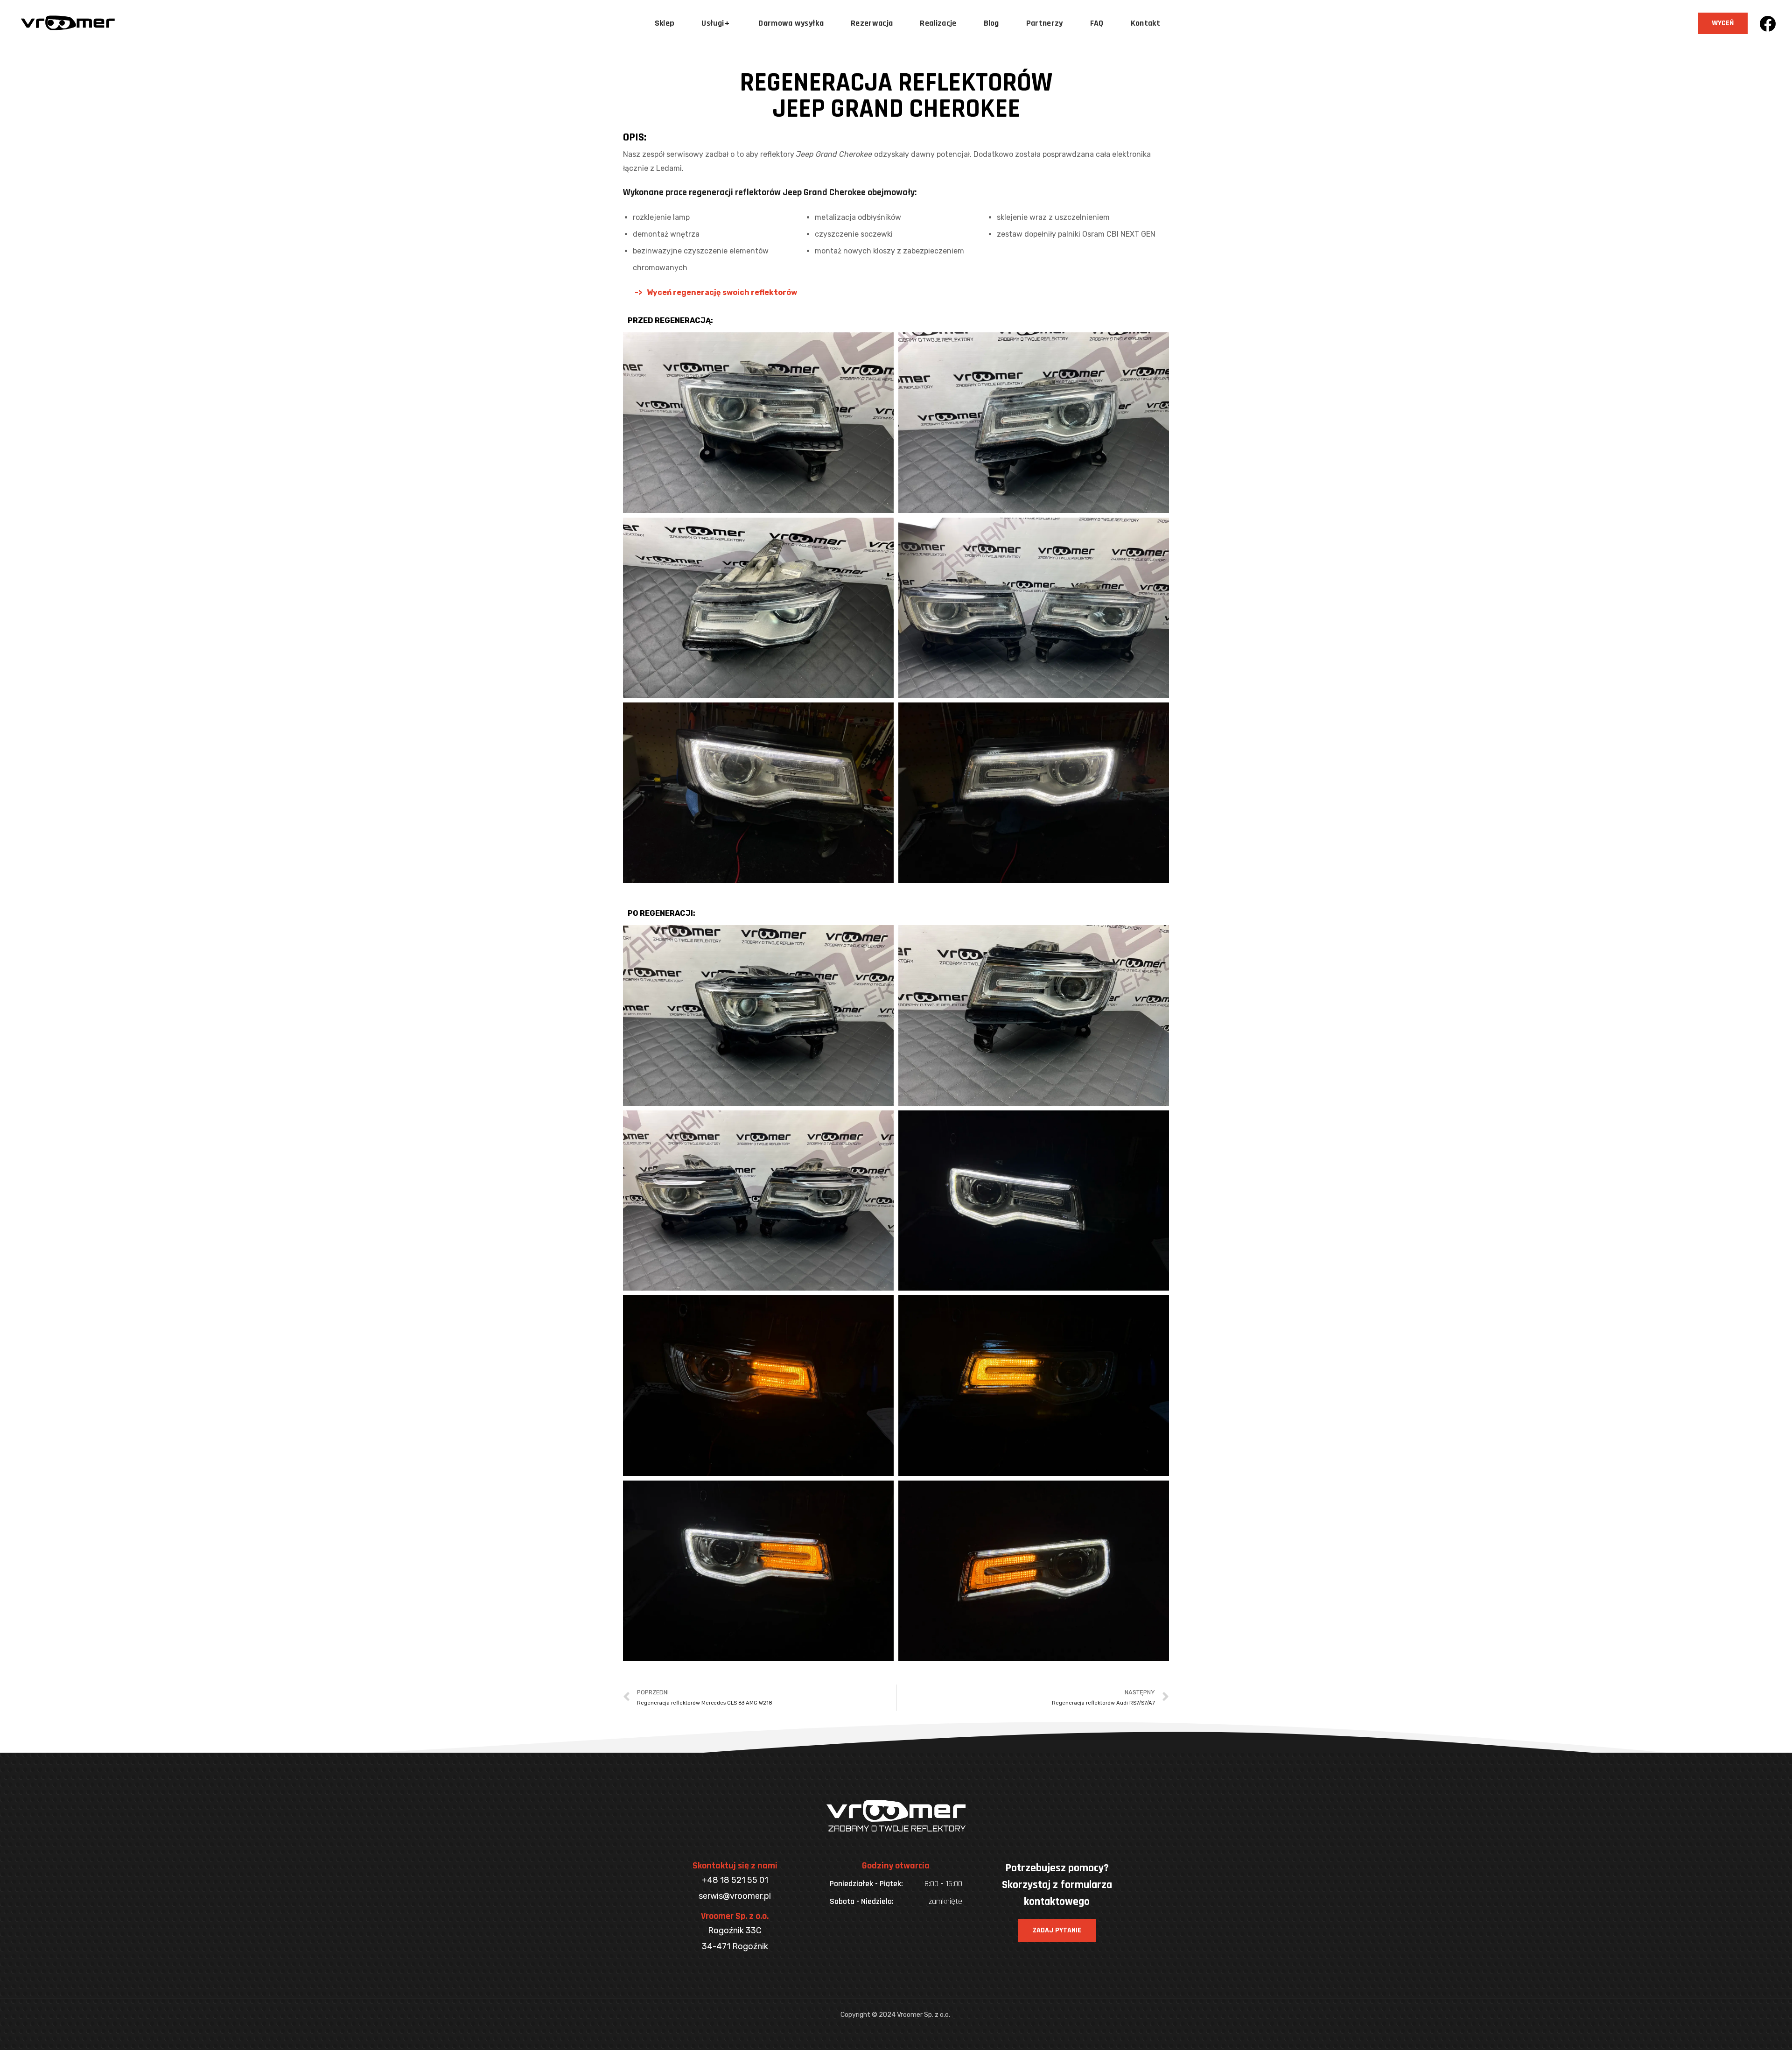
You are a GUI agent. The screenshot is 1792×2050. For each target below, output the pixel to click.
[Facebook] (1767, 24)
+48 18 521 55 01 (735, 1880)
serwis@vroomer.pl (735, 1896)
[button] (1723, 23)
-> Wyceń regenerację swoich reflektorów (716, 292)
